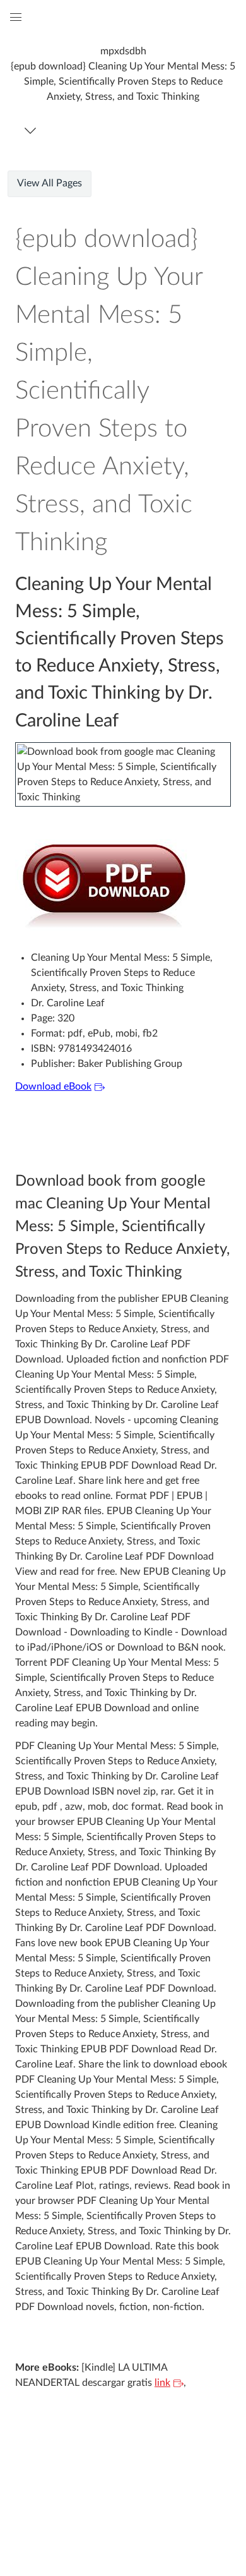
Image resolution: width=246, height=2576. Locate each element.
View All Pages (50, 183)
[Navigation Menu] (32, 130)
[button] (123, 74)
